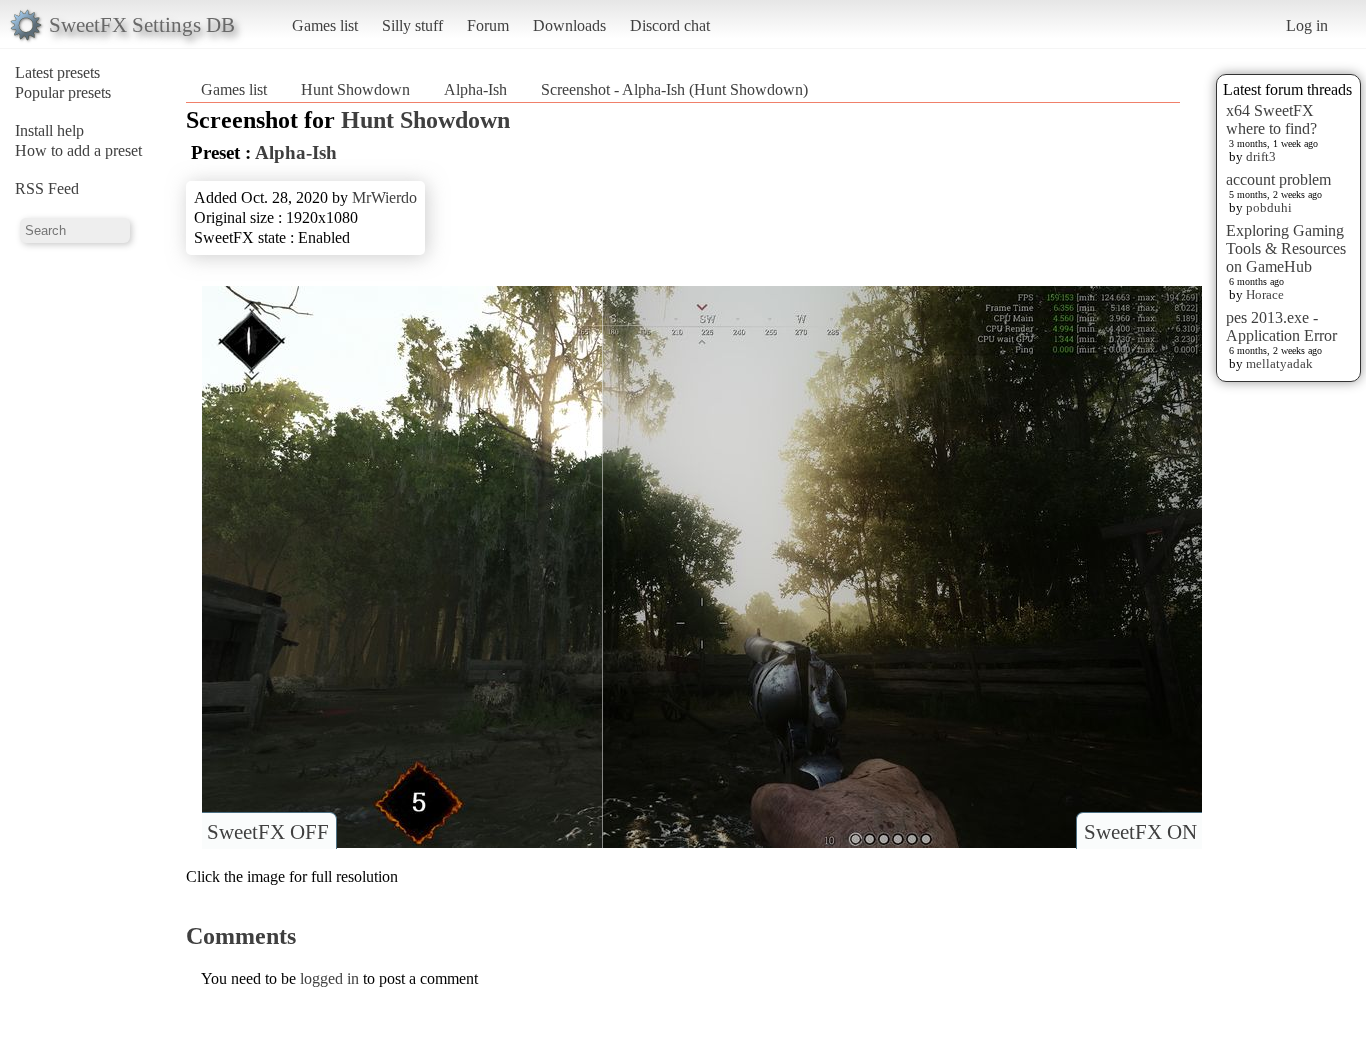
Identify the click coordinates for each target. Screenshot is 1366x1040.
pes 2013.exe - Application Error (1281, 326)
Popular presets (63, 92)
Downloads (569, 25)
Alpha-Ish (475, 89)
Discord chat (670, 25)
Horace (1265, 294)
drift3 (1261, 156)
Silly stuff (412, 25)
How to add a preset (78, 150)
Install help (49, 130)
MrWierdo (384, 197)
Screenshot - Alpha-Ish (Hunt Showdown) (674, 89)
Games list (325, 25)
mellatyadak (1279, 363)
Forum (488, 25)
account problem (1278, 179)
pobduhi (1269, 207)
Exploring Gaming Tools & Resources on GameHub (1286, 248)
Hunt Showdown (355, 89)
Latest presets (57, 72)
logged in (329, 978)
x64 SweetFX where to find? (1271, 119)
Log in (1307, 25)
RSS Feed (47, 188)
